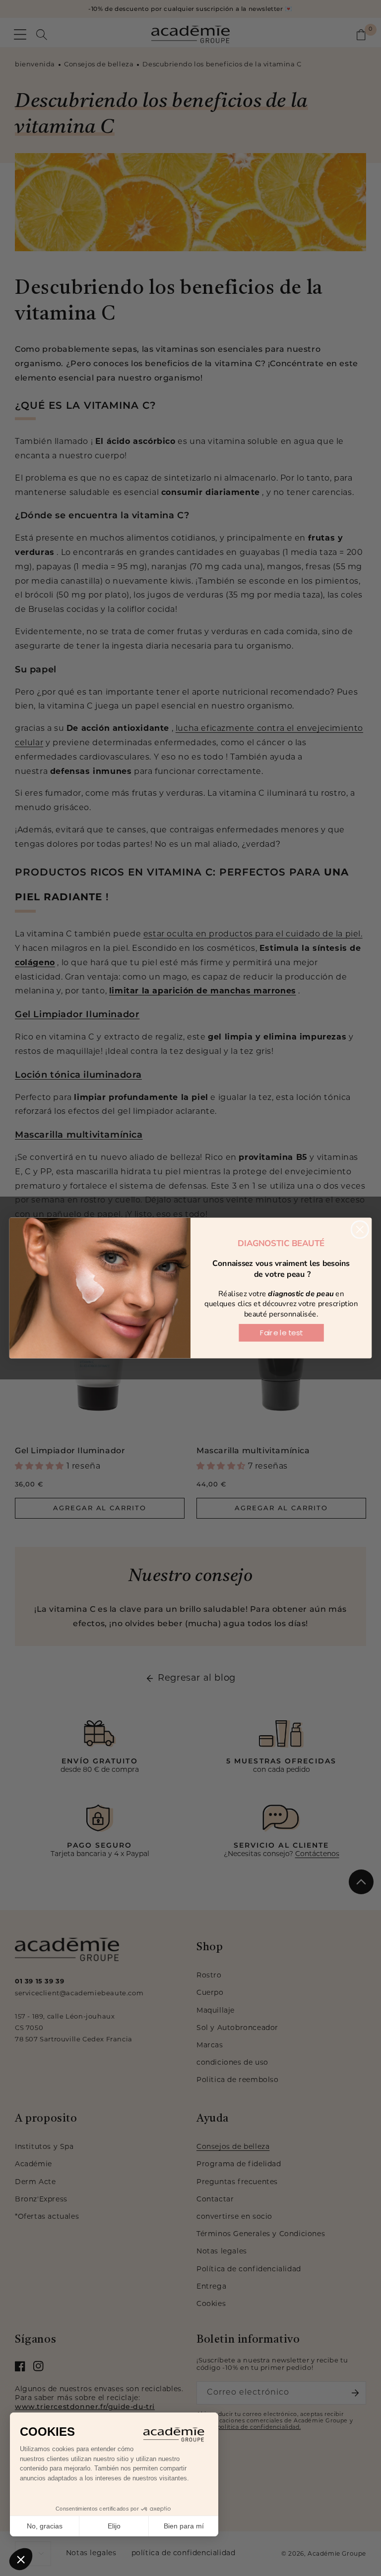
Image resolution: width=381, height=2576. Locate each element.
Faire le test (282, 1333)
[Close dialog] (360, 1230)
